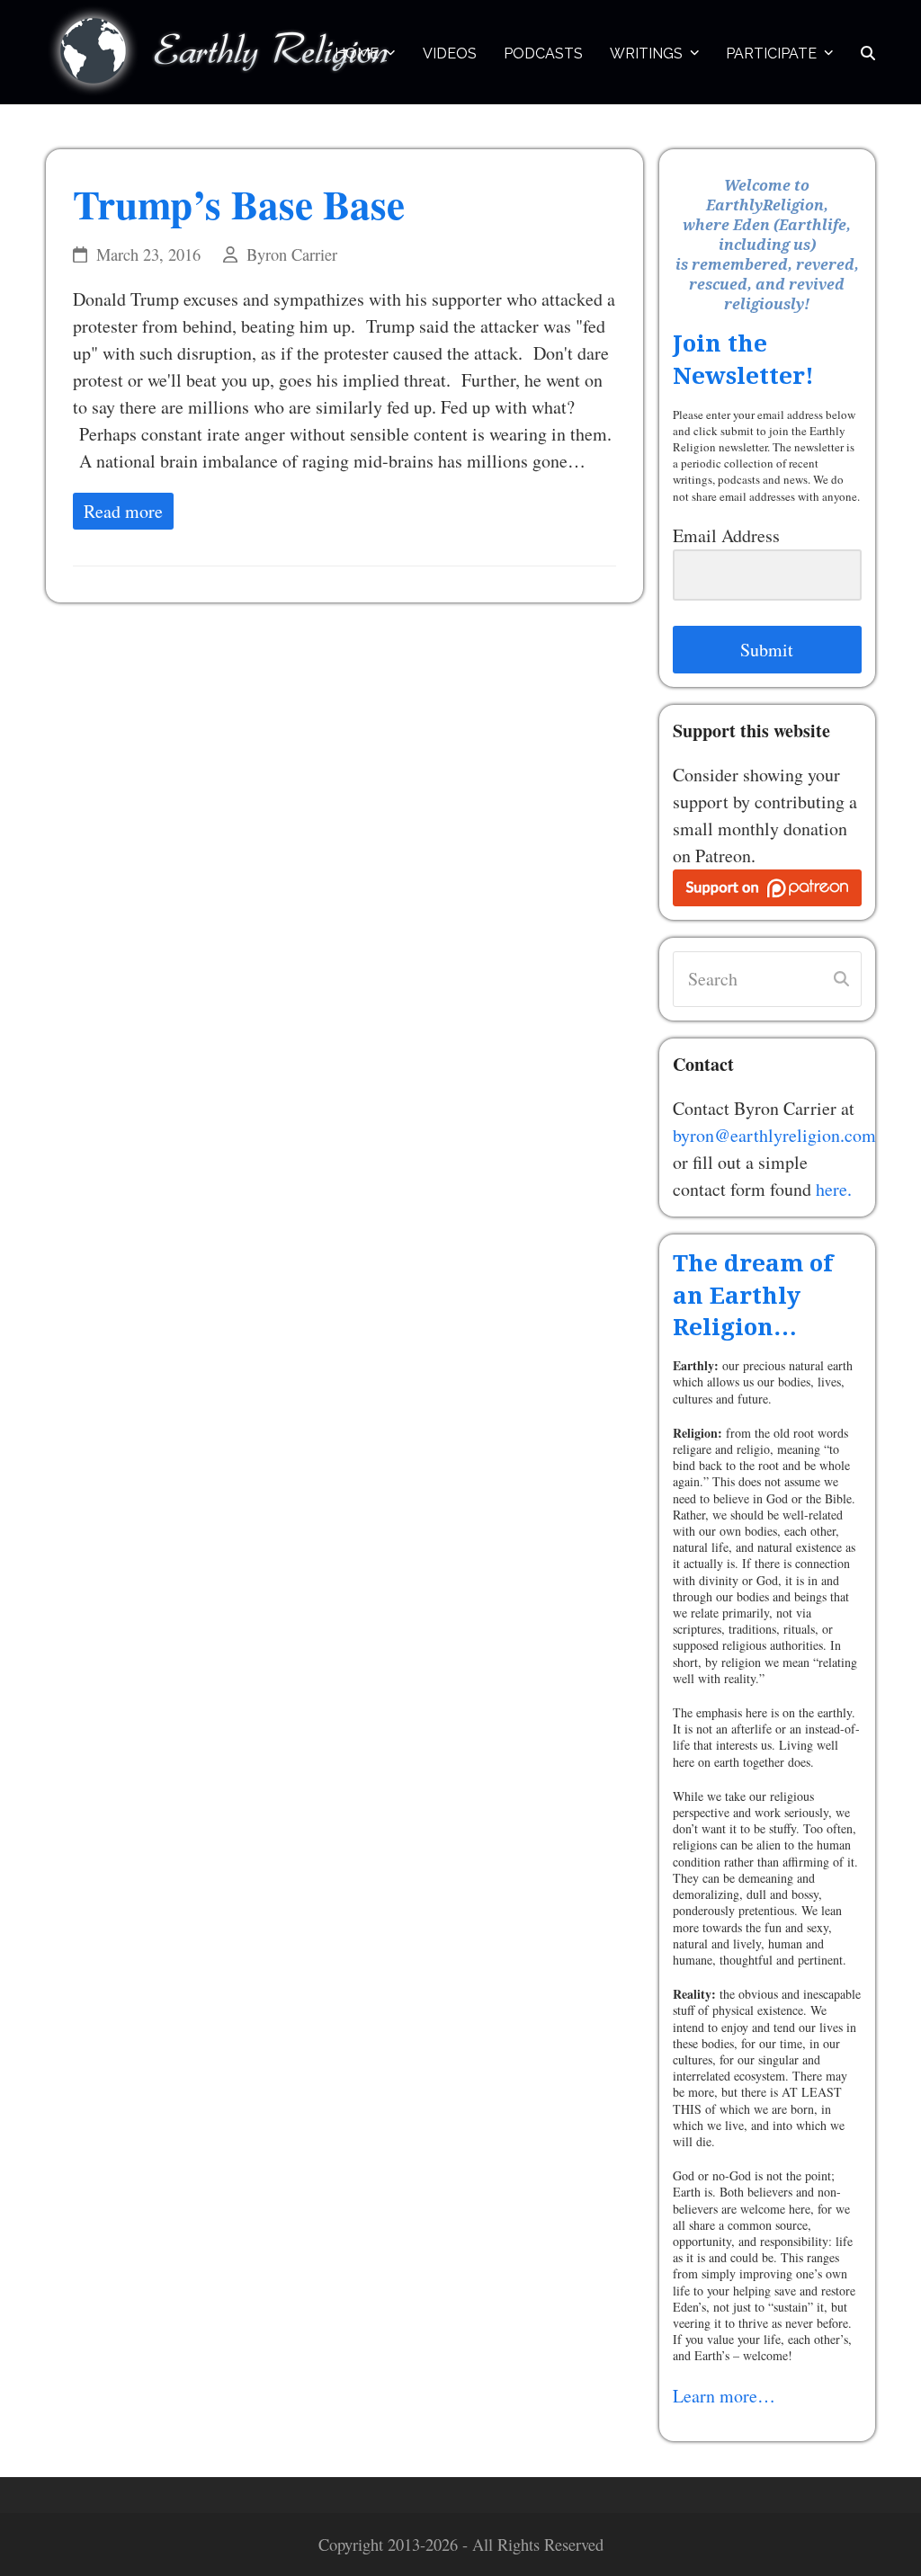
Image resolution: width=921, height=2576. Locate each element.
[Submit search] (841, 979)
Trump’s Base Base (239, 204)
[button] (868, 52)
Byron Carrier (292, 254)
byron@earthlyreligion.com (774, 1135)
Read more (123, 511)
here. (834, 1189)
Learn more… (724, 2396)
